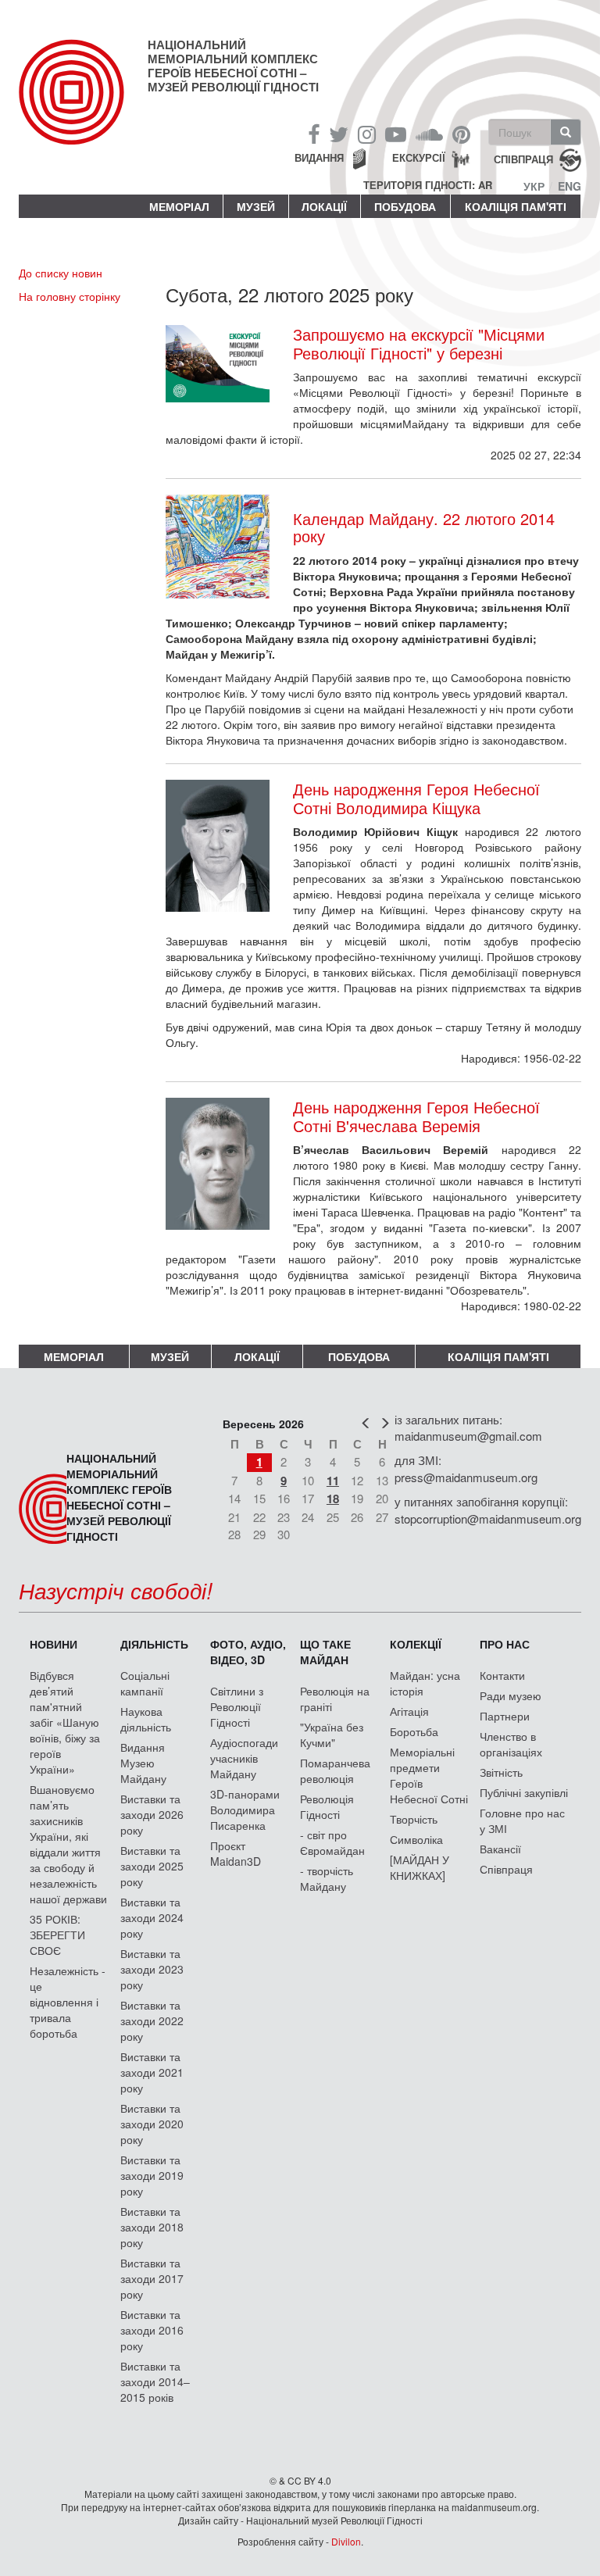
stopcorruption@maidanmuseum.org (488, 1518)
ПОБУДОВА (405, 206)
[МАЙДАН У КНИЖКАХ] (420, 1867)
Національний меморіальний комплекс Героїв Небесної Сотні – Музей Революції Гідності (233, 66)
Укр (534, 186)
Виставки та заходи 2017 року (152, 2278)
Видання (319, 157)
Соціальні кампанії (145, 1683)
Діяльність (154, 1644)
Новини (54, 1644)
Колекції (416, 1644)
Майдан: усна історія (425, 1683)
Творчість (414, 1819)
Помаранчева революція (335, 1770)
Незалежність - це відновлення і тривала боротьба (68, 2002)
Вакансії (500, 1849)
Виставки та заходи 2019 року (152, 2175)
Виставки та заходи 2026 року (152, 1814)
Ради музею (511, 1695)
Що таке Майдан (325, 1652)
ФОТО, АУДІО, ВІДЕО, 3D (248, 1652)
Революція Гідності (327, 1806)
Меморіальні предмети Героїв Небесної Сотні (429, 1775)
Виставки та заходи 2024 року (152, 1917)
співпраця (523, 159)
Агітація (409, 1711)
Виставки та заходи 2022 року (152, 2020)
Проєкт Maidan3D (236, 1853)
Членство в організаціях (511, 1744)
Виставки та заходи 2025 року (152, 1866)
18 (333, 1499)
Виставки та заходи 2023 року (152, 1969)
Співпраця (506, 1869)
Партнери (505, 1716)
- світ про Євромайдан (332, 1842)
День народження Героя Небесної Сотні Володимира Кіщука (416, 799)
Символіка (416, 1839)
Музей (256, 206)
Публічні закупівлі (524, 1792)
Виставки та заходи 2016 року (152, 2330)
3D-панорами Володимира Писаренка (245, 1810)
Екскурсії (419, 157)
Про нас (505, 1644)
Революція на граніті (335, 1699)
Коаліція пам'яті (516, 206)
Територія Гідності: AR (428, 185)
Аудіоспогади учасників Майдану (244, 1758)
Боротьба (414, 1731)
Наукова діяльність (146, 1719)
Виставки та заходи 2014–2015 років (155, 2381)
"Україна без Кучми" (332, 1735)
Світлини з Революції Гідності (237, 1706)
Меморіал (179, 206)
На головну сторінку (70, 296)
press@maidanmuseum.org (466, 1477)
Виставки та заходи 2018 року (152, 2227)
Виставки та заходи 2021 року (152, 2072)
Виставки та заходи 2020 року (152, 2124)
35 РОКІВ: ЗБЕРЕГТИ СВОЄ (57, 1935)
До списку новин (61, 273)
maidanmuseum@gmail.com (468, 1436)
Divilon (346, 2541)
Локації (324, 206)
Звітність (501, 1772)
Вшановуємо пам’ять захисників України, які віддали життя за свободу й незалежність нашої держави (68, 1844)
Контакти (502, 1675)
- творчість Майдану (327, 1878)
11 (333, 1481)
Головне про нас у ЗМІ (522, 1820)
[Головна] (83, 105)
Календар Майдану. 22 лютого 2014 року (424, 527)
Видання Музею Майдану (143, 1763)
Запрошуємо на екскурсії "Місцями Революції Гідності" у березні (419, 344)
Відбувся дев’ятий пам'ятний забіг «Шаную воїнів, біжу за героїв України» (65, 1722)
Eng (570, 186)
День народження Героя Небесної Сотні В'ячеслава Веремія (416, 1117)
